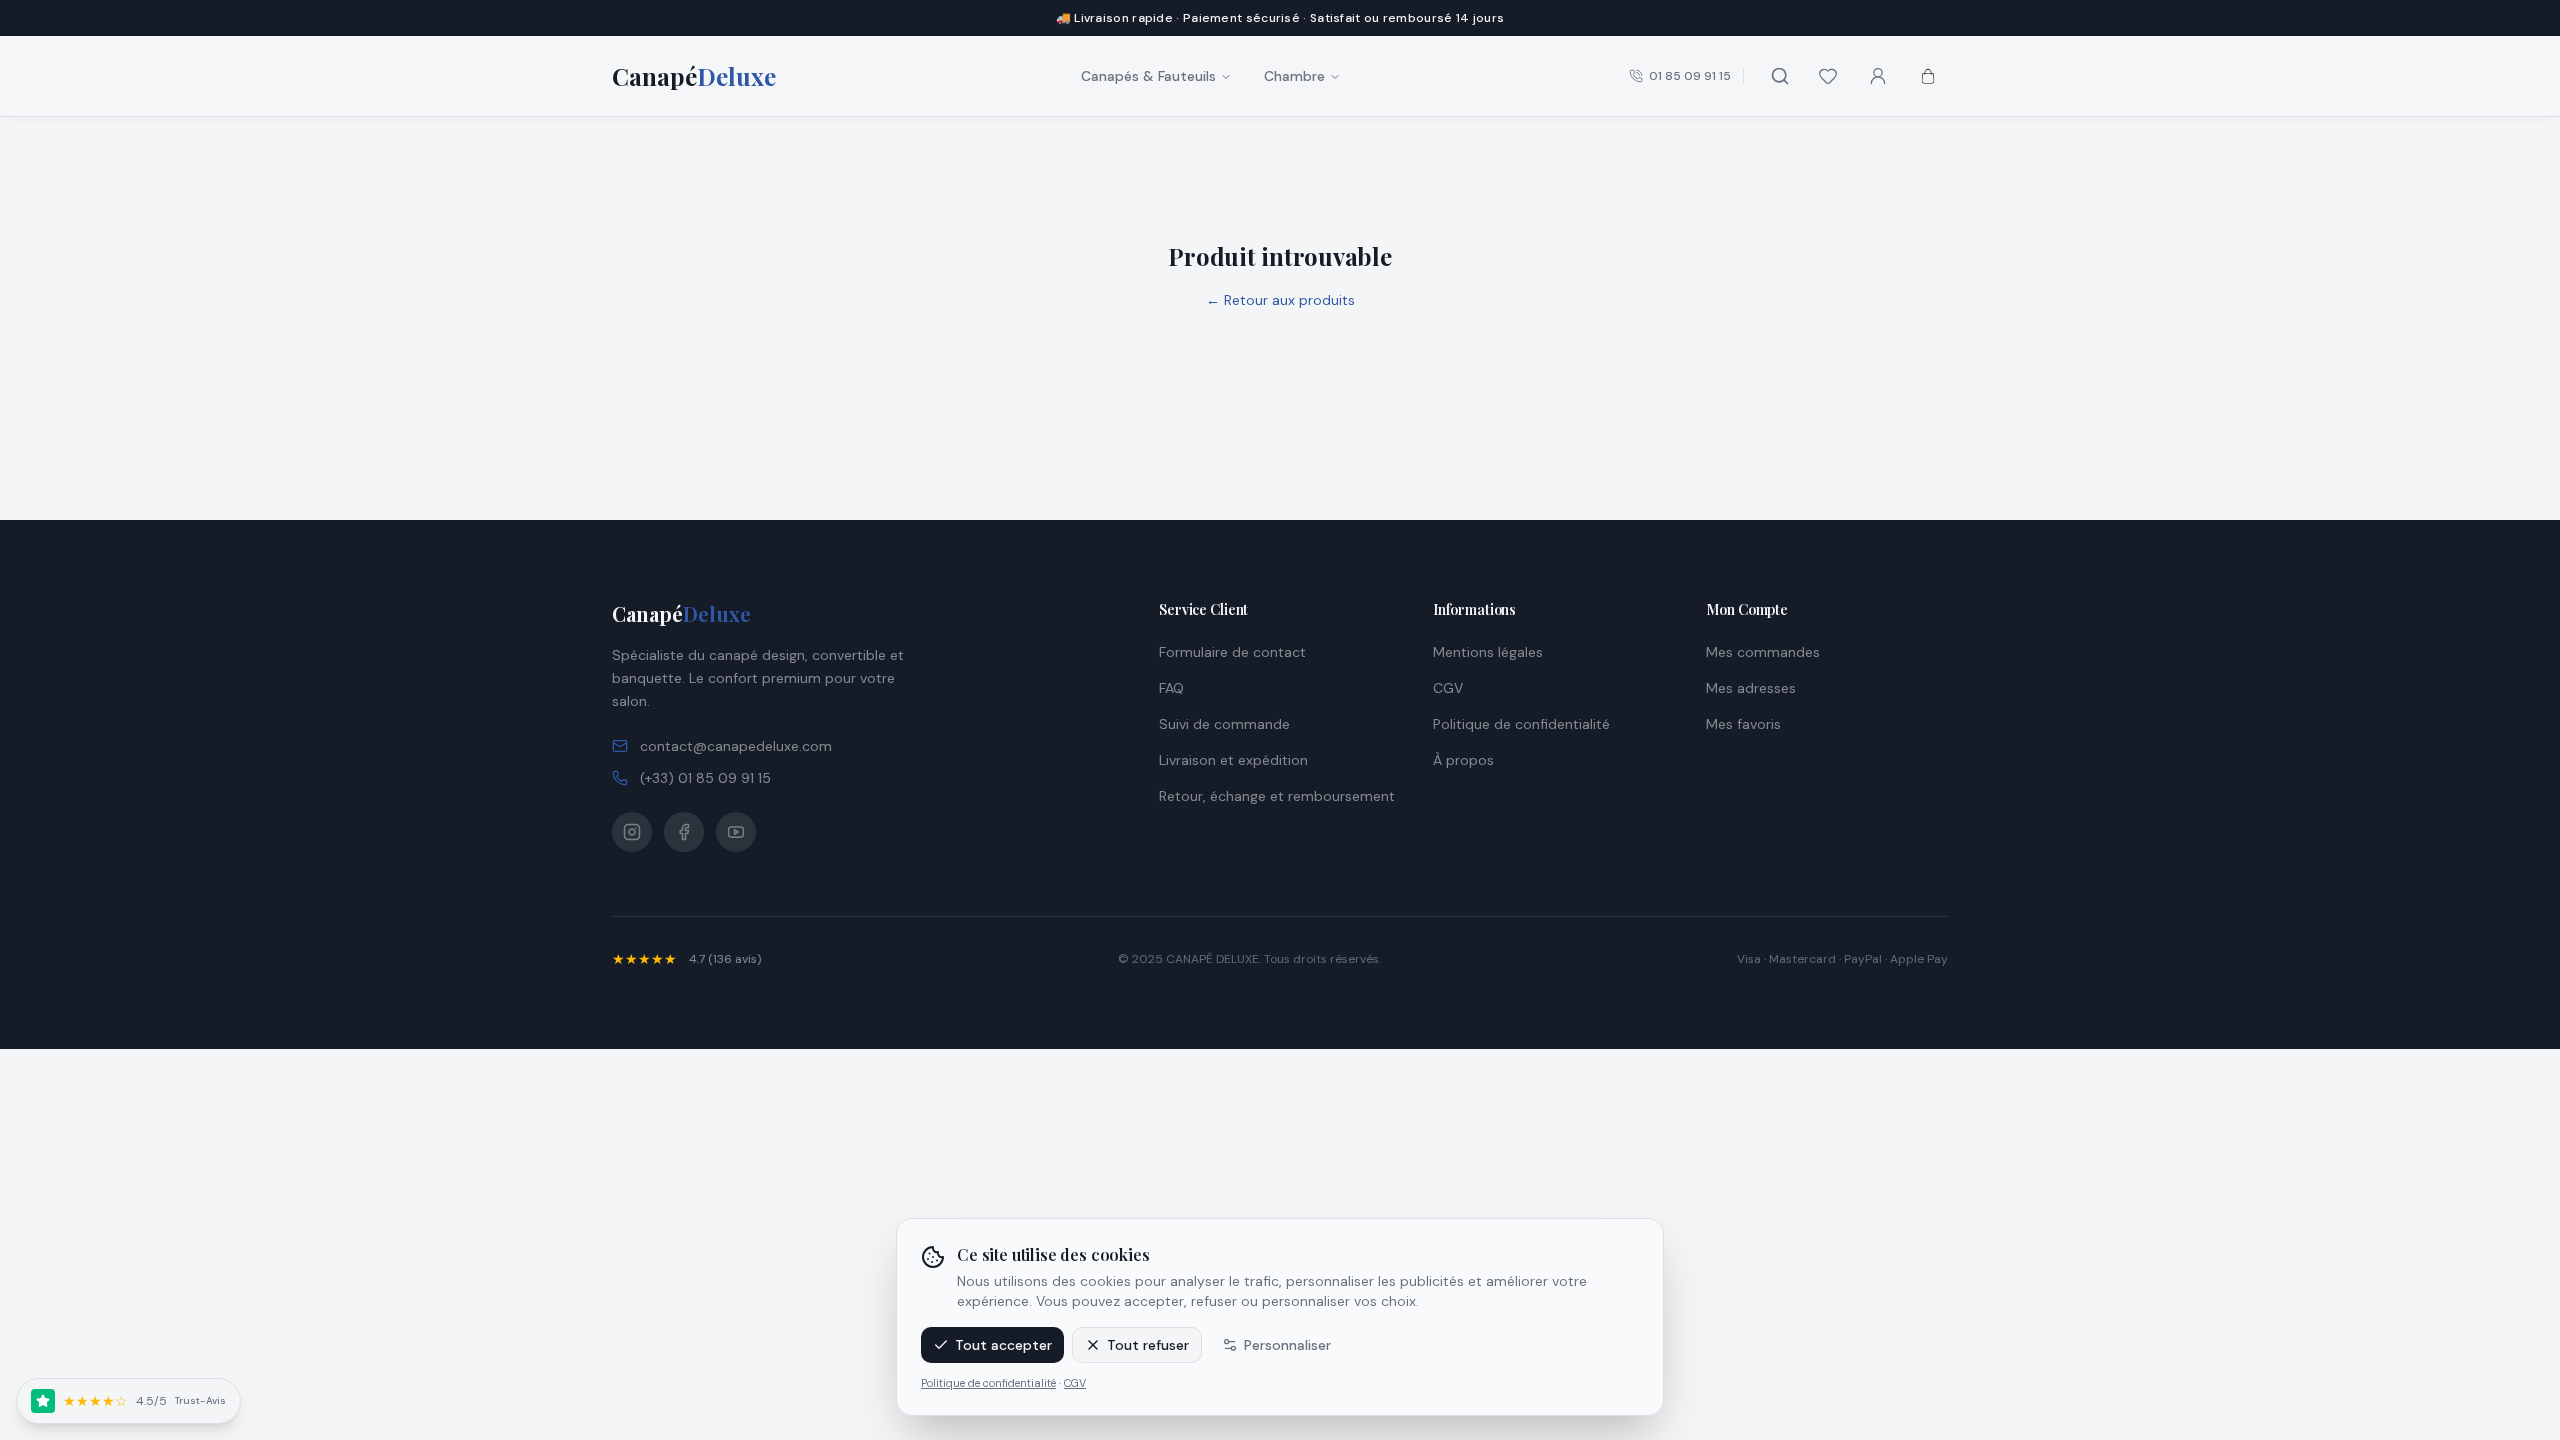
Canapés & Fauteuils (1148, 76)
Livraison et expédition (1233, 760)
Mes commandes (1763, 652)
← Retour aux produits (1280, 300)
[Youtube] (736, 832)
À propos (1463, 760)
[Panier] (1928, 76)
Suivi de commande (1224, 724)
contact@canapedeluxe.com (736, 746)
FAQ (1171, 688)
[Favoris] (1828, 76)
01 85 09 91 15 (1690, 76)
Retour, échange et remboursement (1277, 796)
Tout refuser (1148, 1345)
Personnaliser (1287, 1345)
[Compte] (1878, 76)
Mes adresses (1751, 688)
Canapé (681, 613)
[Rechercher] (1780, 76)
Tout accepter (1003, 1345)
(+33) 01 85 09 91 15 (705, 778)
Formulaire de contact (1232, 652)
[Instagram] (632, 832)
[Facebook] (684, 832)
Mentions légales (1488, 652)
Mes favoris (1743, 724)
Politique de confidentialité (988, 1383)
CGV (1075, 1383)
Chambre (1294, 76)
